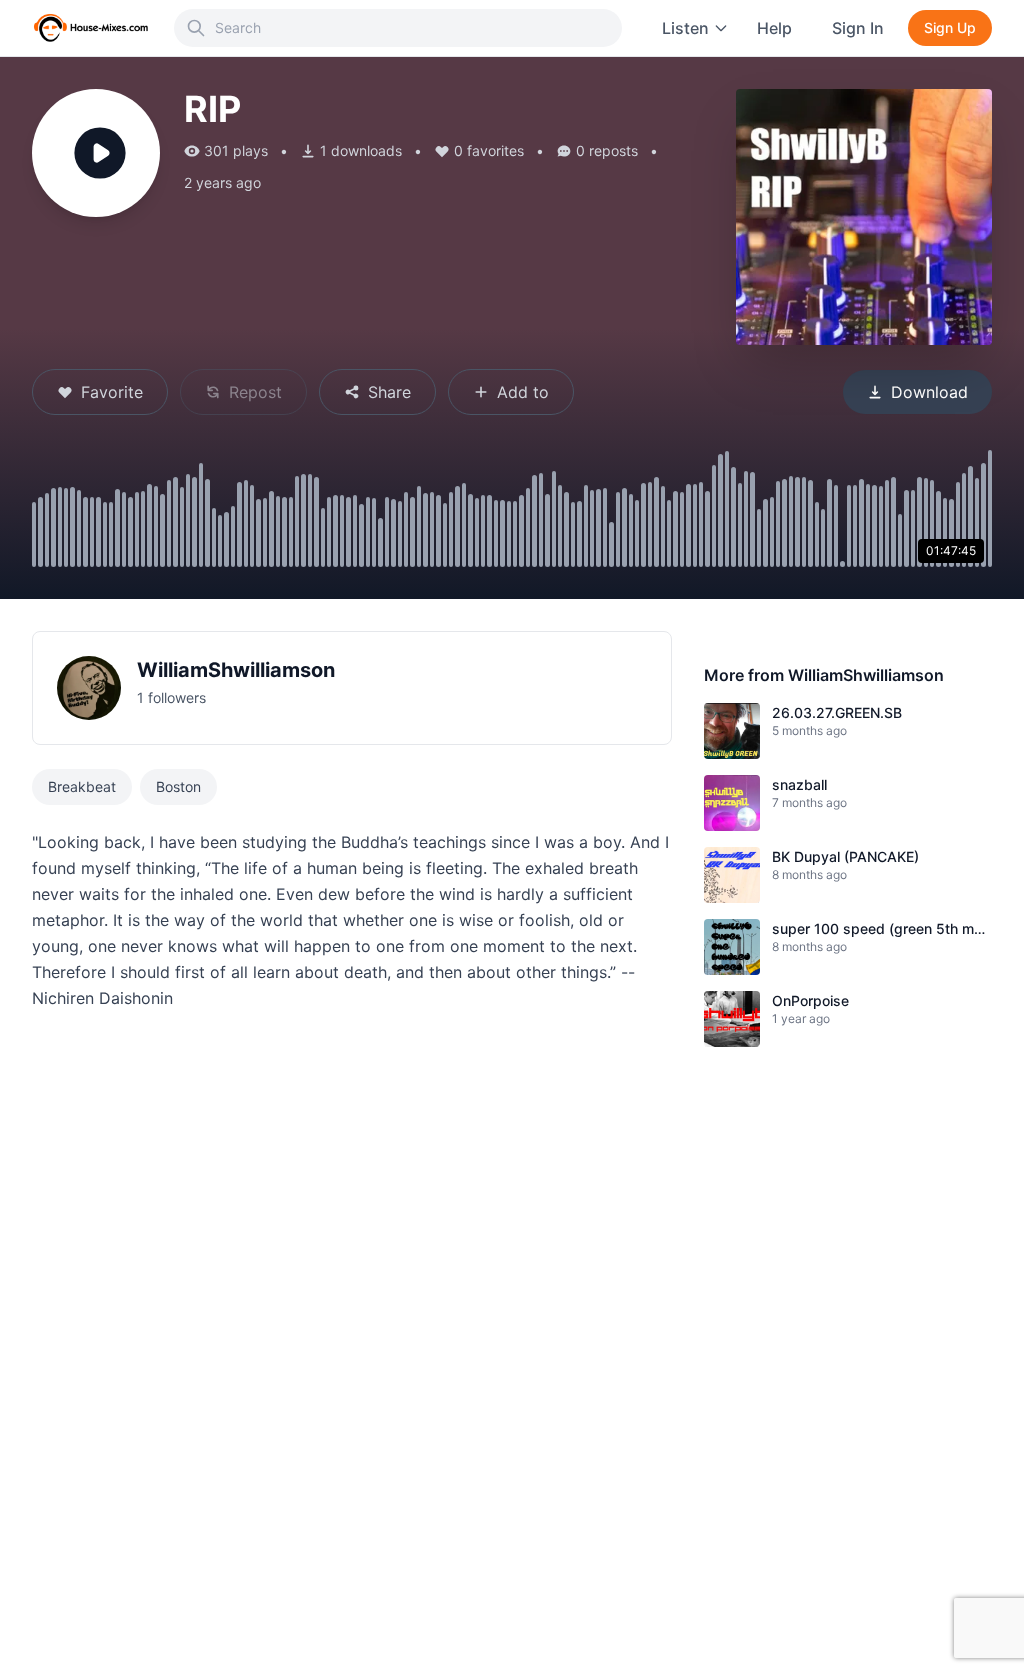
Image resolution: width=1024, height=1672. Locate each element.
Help (774, 28)
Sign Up (950, 27)
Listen (685, 28)
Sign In (858, 28)
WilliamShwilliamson (236, 670)
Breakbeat (82, 786)
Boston (178, 786)
